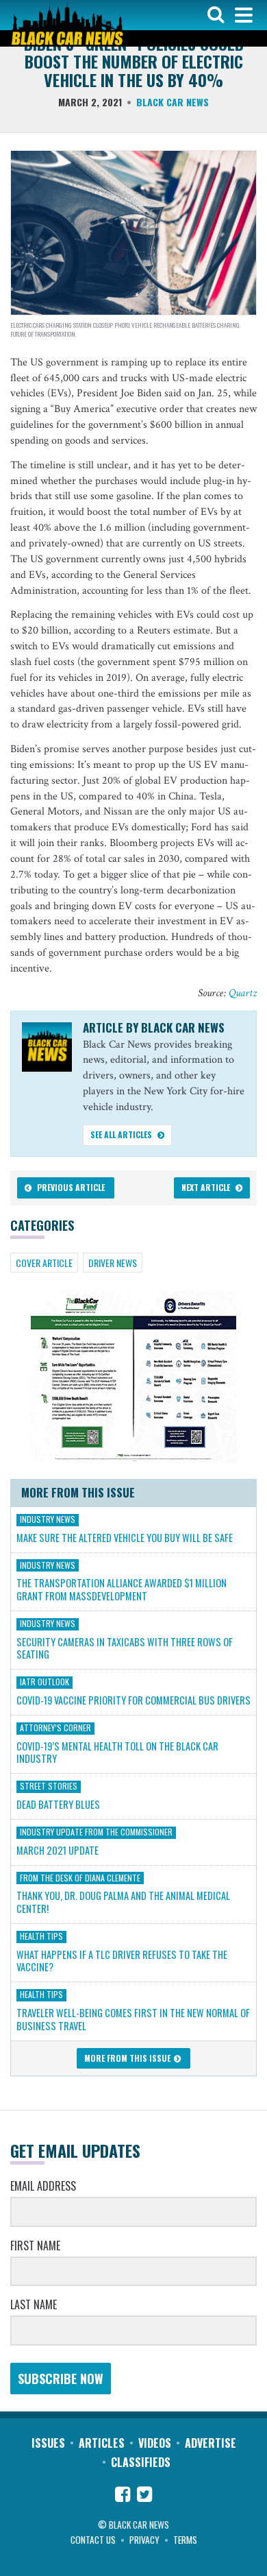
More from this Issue (128, 2058)
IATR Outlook (44, 1682)
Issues (48, 2443)
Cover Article (44, 1263)
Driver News (113, 1263)
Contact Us (93, 2540)
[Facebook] (123, 2496)
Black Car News (173, 102)
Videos (155, 2443)
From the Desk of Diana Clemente (80, 1877)
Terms (185, 2540)
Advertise (211, 2443)
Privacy (144, 2540)
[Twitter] (144, 2496)
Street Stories (49, 1786)
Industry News (48, 1519)
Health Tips (41, 1936)
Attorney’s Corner (55, 1728)
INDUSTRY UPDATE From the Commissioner (96, 1832)
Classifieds (141, 2462)
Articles (102, 2443)
